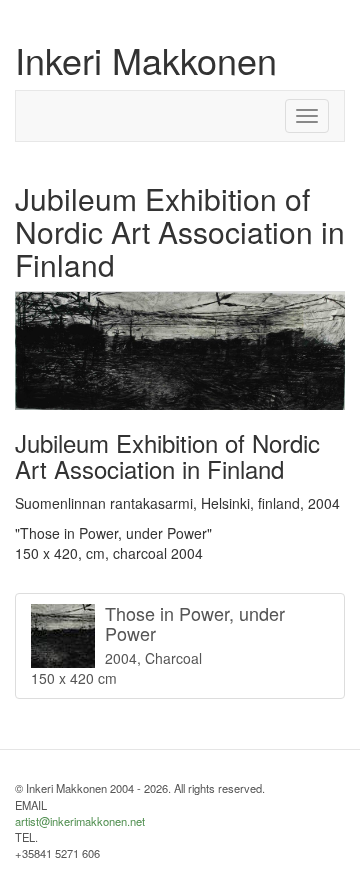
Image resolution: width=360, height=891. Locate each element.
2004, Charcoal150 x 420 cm (158, 644)
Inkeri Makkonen (146, 59)
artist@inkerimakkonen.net (80, 821)
